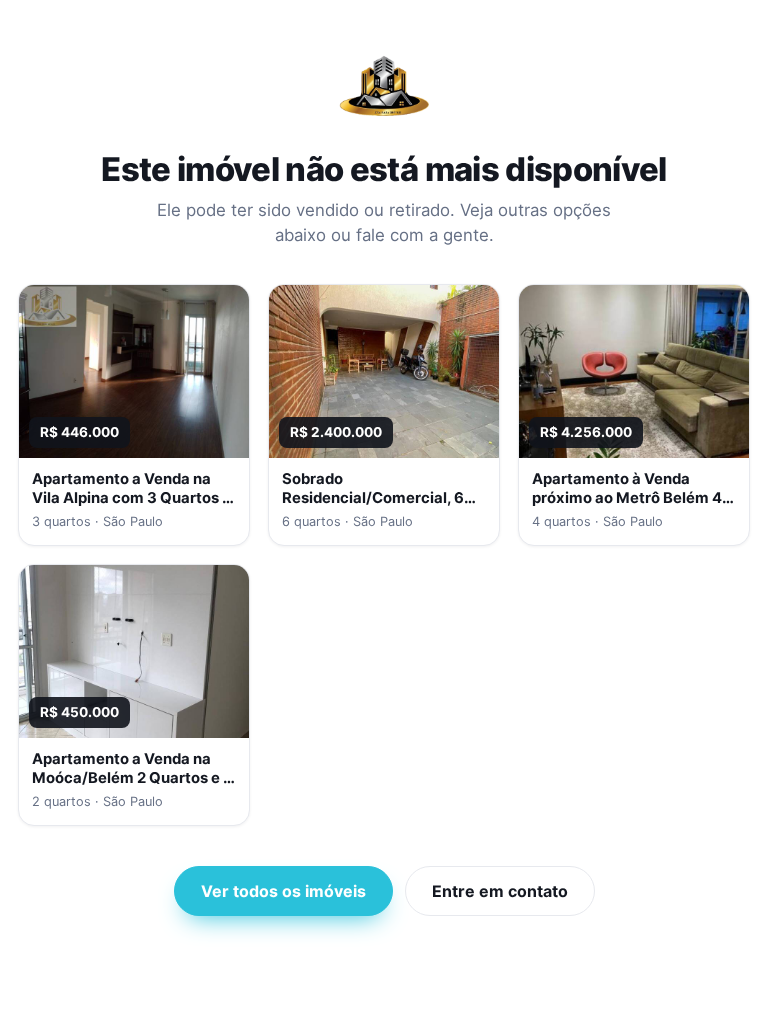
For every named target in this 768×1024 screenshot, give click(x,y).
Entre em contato (500, 891)
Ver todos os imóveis (283, 891)
